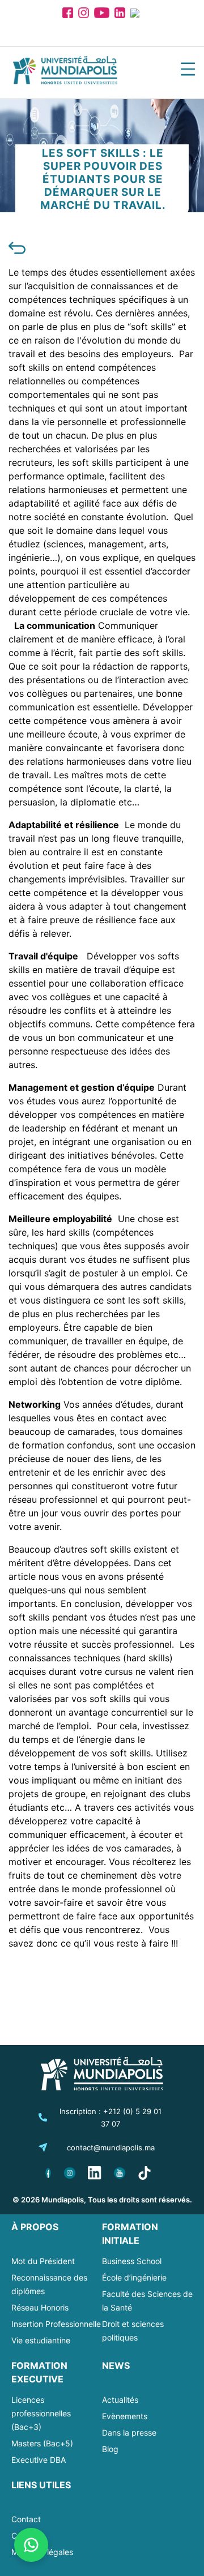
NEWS (116, 2365)
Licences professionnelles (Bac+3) (41, 2413)
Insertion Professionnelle (56, 2324)
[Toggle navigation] (188, 71)
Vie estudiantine (41, 2340)
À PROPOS (35, 2227)
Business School (132, 2261)
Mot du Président (43, 2261)
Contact (26, 2519)
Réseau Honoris (40, 2307)
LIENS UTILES (41, 2485)
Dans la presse (129, 2433)
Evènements (125, 2416)
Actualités (120, 2400)
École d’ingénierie (134, 2277)
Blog (110, 2449)
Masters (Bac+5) (42, 2443)
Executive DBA (39, 2460)
